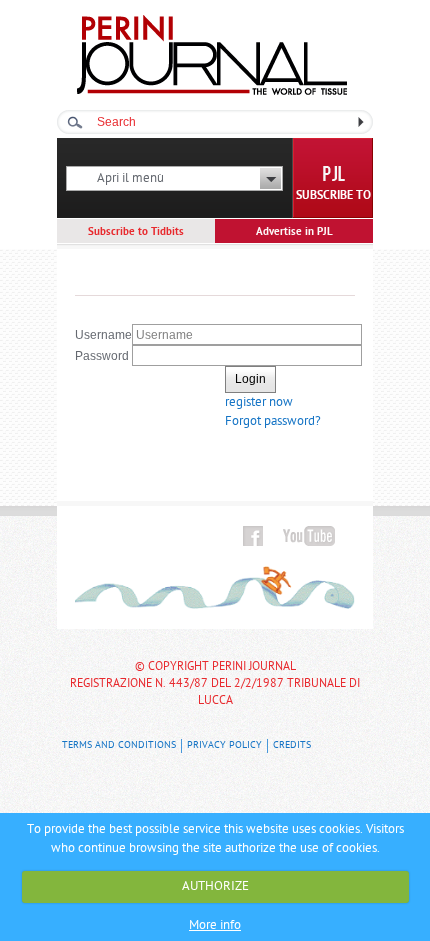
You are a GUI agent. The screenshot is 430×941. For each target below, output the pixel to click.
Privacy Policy (224, 745)
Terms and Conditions (119, 745)
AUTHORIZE (215, 886)
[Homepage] (212, 91)
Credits (292, 745)
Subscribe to (333, 196)
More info (215, 925)
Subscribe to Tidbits (136, 232)
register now (259, 402)
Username (103, 335)
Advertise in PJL (294, 232)
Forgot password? (273, 421)
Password (102, 356)
